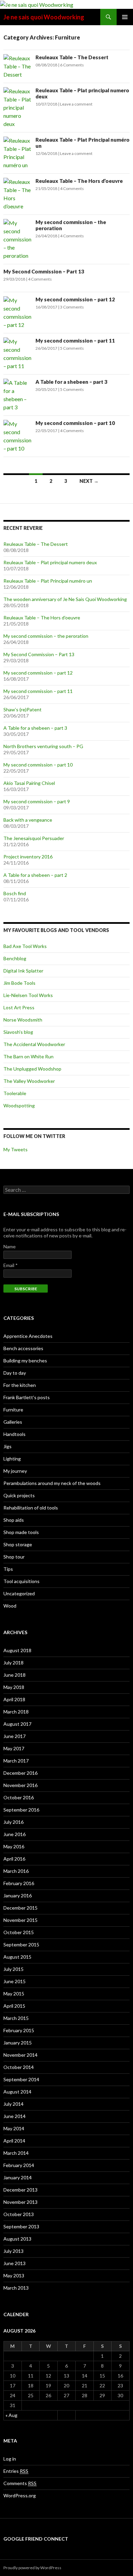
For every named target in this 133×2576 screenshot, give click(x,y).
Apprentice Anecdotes (28, 1336)
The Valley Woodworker (29, 1081)
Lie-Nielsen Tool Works (28, 995)
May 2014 (14, 2128)
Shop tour (14, 1557)
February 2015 (19, 2030)
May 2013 (14, 2275)
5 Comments (72, 348)
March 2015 (16, 2018)
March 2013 (16, 2288)
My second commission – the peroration (46, 636)
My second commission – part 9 (37, 801)
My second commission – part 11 (75, 341)
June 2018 (14, 1675)
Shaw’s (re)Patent (23, 709)
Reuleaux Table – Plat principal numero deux (50, 562)
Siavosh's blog (18, 1032)
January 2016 (18, 1895)
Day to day (15, 1373)
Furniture (13, 1410)
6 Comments (72, 65)
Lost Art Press (19, 1007)
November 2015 (20, 1920)
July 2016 (13, 1822)
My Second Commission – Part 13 (44, 271)
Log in (10, 2459)
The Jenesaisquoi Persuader (34, 838)
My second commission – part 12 (75, 299)
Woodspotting (19, 1105)
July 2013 (13, 2251)
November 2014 (20, 2055)
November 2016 (20, 1785)
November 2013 (20, 2202)
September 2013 (21, 2226)
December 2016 (20, 1773)
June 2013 (14, 2263)
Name (10, 1246)
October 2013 (19, 2214)
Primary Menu (125, 17)
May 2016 (14, 1846)
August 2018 (17, 1650)
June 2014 (14, 2116)
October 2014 (19, 2067)
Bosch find (15, 893)
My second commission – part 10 (75, 423)
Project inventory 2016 (28, 857)
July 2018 (13, 1663)
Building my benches (25, 1361)
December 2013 (20, 2190)
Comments (20, 2483)
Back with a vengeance (28, 820)
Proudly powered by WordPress (32, 2568)
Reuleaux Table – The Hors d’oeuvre (79, 181)
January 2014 (18, 2177)
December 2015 (20, 1908)
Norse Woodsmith (23, 1020)
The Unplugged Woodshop (32, 1069)
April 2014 (14, 2141)
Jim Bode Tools (19, 983)
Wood (10, 1606)
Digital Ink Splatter (23, 971)
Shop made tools (21, 1532)
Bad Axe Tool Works (25, 946)
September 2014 (21, 2079)
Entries (16, 2471)
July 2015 (13, 1969)
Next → (89, 481)
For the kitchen (20, 1385)
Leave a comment (76, 104)
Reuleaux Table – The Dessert (72, 57)
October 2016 (19, 1797)
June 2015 (14, 1981)
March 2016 (16, 1871)
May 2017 (14, 1748)
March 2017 (16, 1761)
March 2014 (16, 2153)
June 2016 (14, 1834)
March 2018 (16, 1712)
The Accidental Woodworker (34, 1044)
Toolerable (15, 1093)
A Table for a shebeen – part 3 (71, 382)
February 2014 (19, 2165)
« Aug (11, 2415)
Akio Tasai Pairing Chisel (29, 783)
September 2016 (21, 1810)
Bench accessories (23, 1348)
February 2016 (19, 1883)
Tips (8, 1569)
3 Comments (72, 307)
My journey (15, 1471)
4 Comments (72, 188)
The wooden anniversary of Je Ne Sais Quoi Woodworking (65, 599)
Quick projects (19, 1495)
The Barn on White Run (28, 1056)
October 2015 (19, 1932)
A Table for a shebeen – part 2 (35, 875)
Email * (11, 1265)
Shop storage (18, 1544)
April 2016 (14, 1859)
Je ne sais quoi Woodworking (44, 17)
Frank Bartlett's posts (27, 1397)
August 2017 (17, 1724)
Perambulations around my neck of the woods (52, 1483)
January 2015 (18, 2043)
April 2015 (14, 2006)
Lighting (12, 1459)
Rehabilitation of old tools (31, 1508)
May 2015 (14, 1994)
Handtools (14, 1434)
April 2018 (14, 1699)
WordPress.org (20, 2495)
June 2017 (14, 1736)
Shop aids (14, 1520)
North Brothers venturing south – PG (43, 746)
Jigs (8, 1446)
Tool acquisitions (21, 1581)
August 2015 (17, 1957)
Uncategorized (19, 1593)
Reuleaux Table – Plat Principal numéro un (48, 581)
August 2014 (17, 2092)
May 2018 (14, 1687)
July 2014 (13, 2104)
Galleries (13, 1422)
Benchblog (15, 958)
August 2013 (17, 2239)
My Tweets (16, 1149)
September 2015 (21, 1945)
